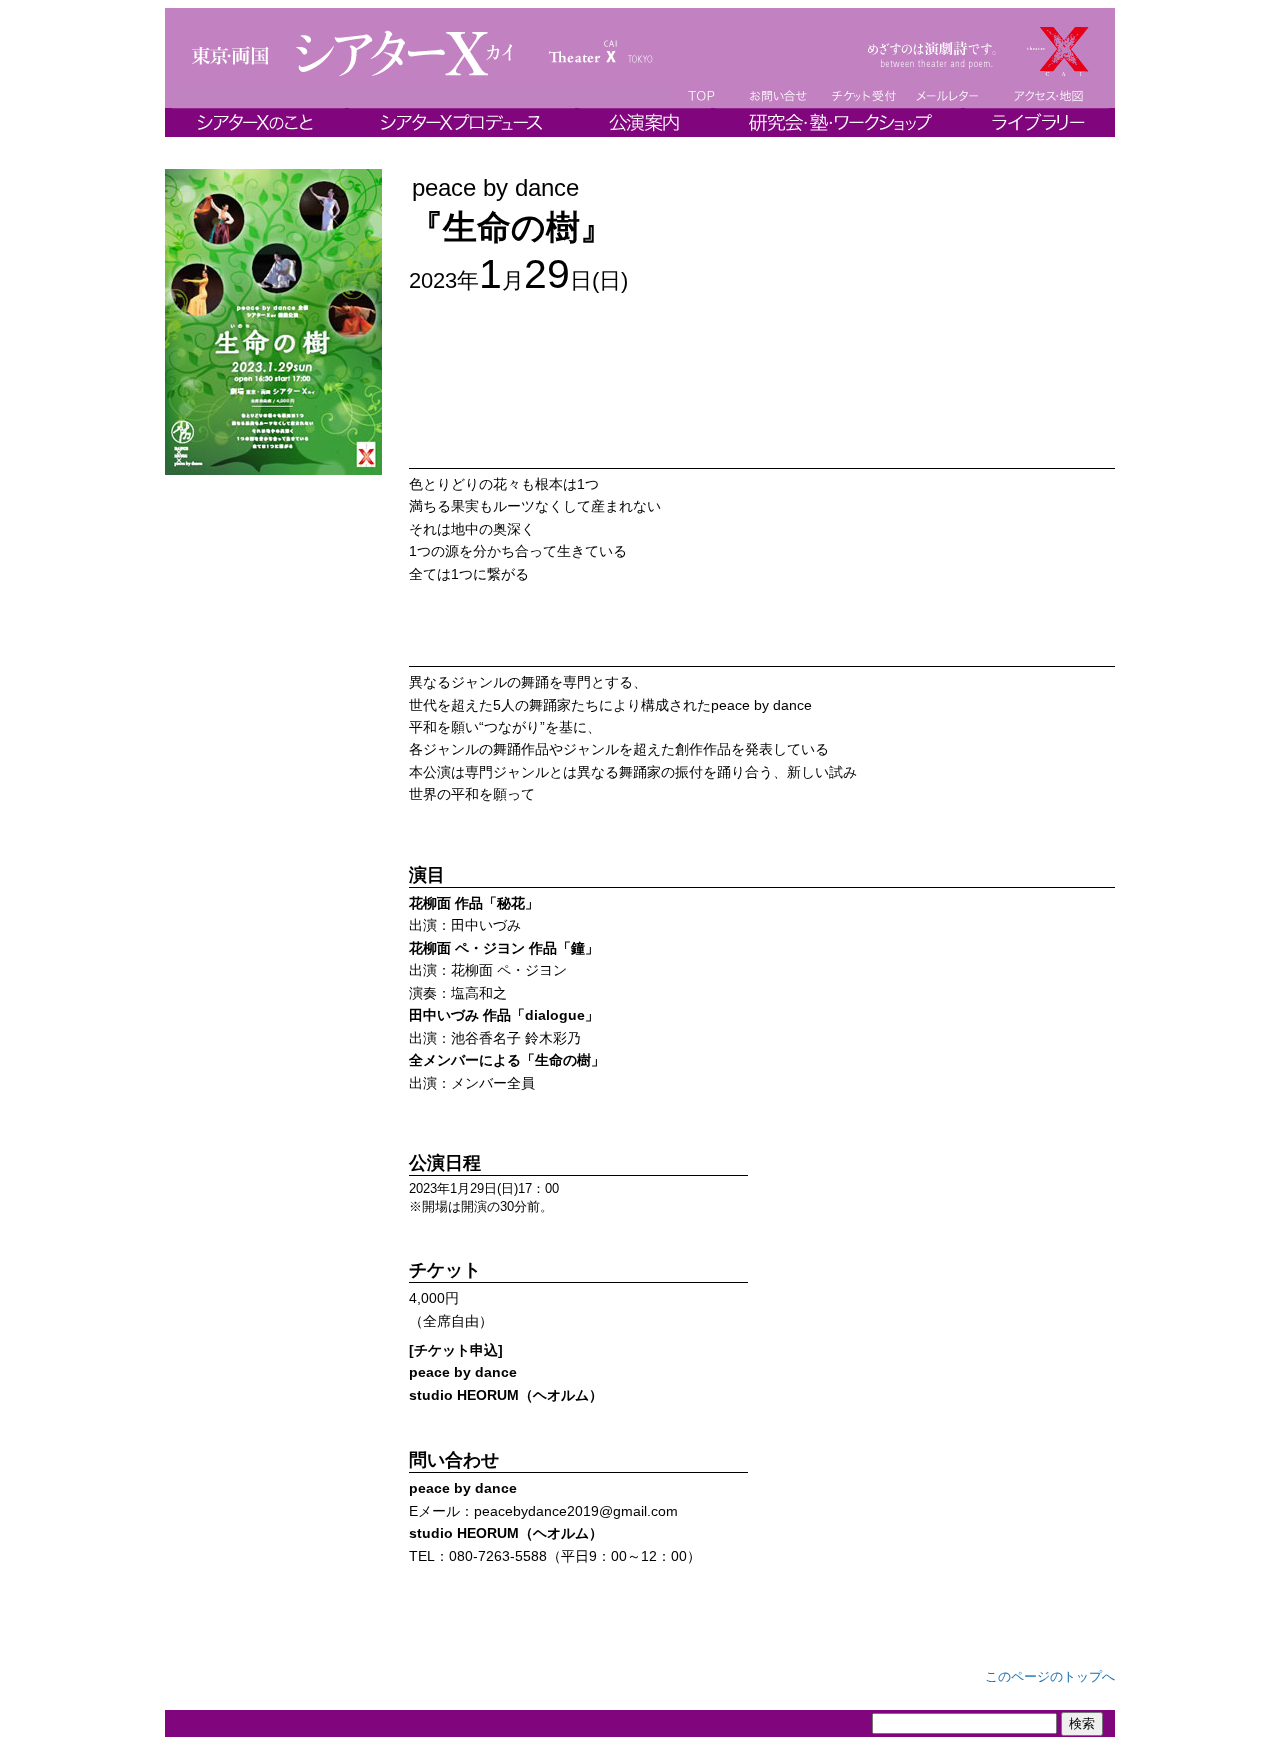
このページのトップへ (1050, 1676)
